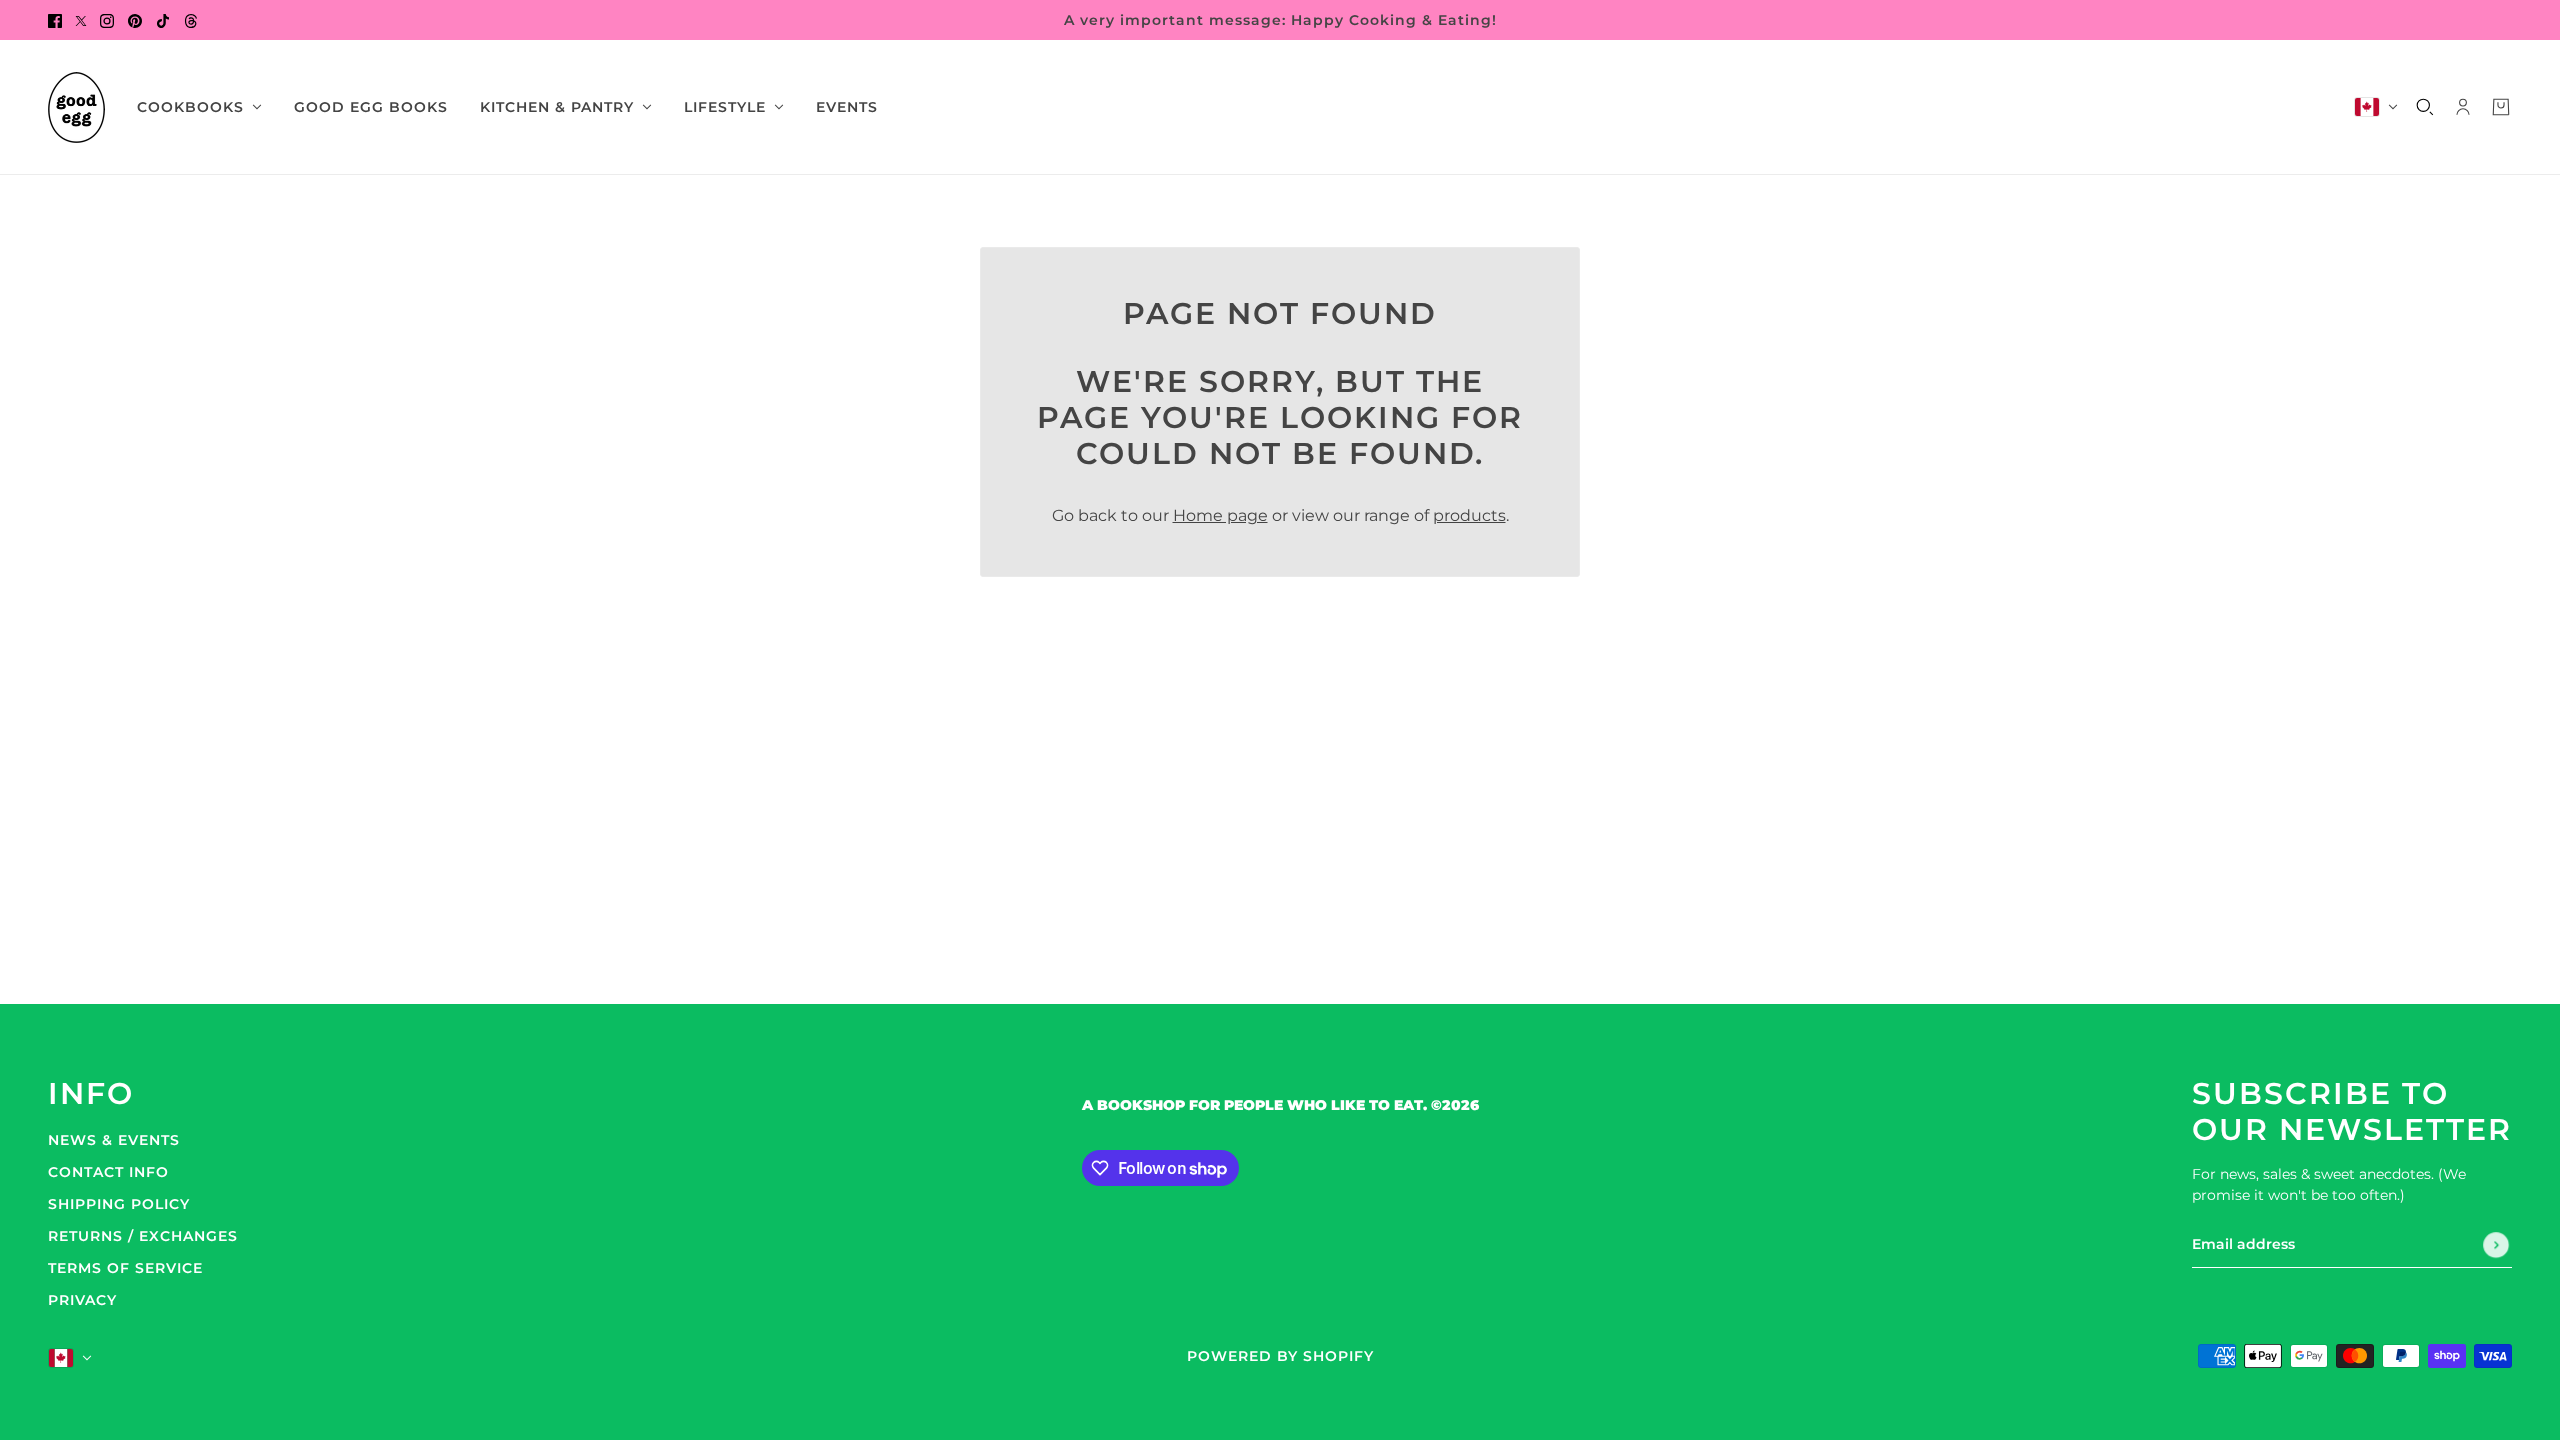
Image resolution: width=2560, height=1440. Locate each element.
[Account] (2463, 107)
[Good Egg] (76, 107)
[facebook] (55, 20)
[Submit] (2496, 1245)
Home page (1220, 515)
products (1469, 515)
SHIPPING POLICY (119, 1204)
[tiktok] (163, 20)
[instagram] (107, 20)
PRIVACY (82, 1300)
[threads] (191, 20)
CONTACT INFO (108, 1172)
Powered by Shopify (1280, 1356)
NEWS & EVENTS (114, 1140)
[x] (81, 20)
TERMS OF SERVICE (125, 1268)
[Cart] (2501, 107)
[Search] (2425, 107)
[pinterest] (135, 20)
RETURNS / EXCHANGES (143, 1236)
